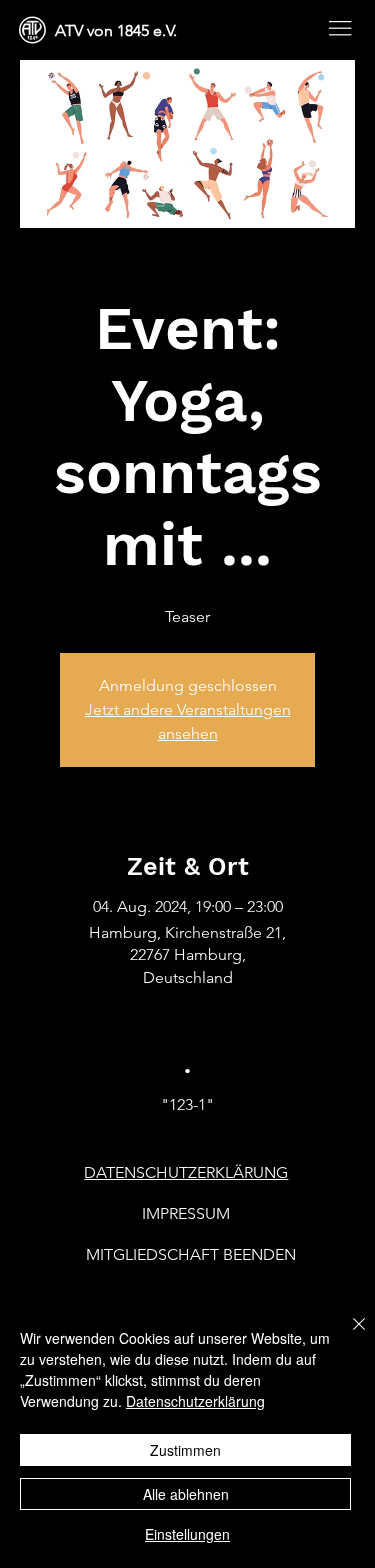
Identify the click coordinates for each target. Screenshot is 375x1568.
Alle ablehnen (186, 1494)
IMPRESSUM (186, 1213)
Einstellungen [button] (187, 1534)
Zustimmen (185, 1450)
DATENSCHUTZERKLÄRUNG (186, 1172)
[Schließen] (347, 1336)
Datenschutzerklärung (195, 1401)
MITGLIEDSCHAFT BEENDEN (191, 1254)
